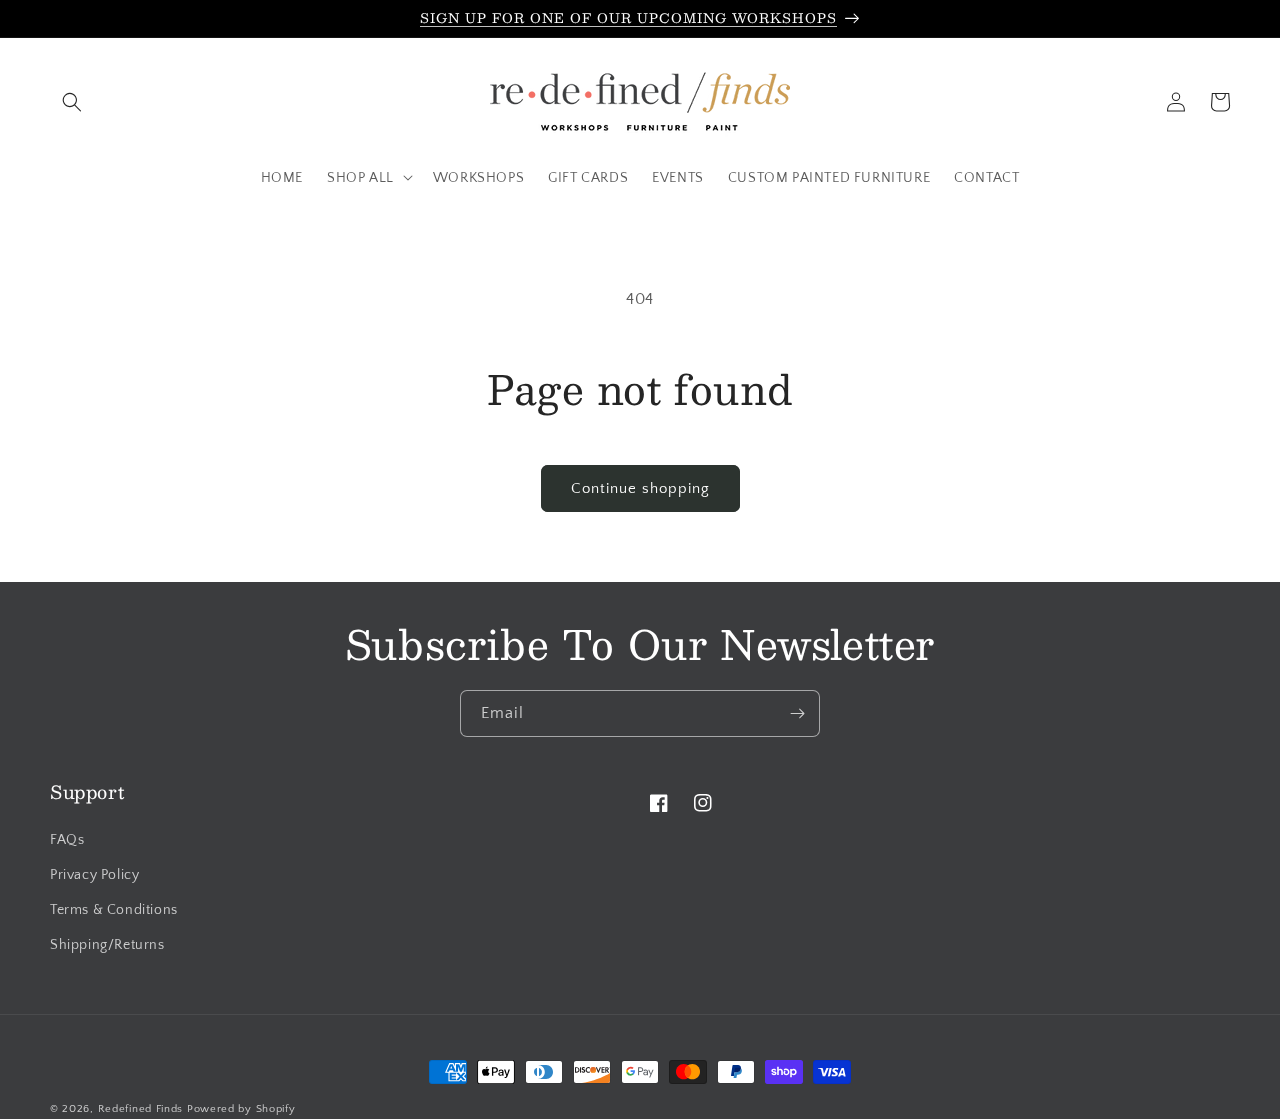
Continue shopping (640, 488)
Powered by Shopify (241, 1109)
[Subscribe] (797, 713)
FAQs (67, 840)
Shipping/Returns (107, 945)
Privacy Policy (94, 875)
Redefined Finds (141, 1109)
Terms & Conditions (114, 910)
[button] (72, 102)
